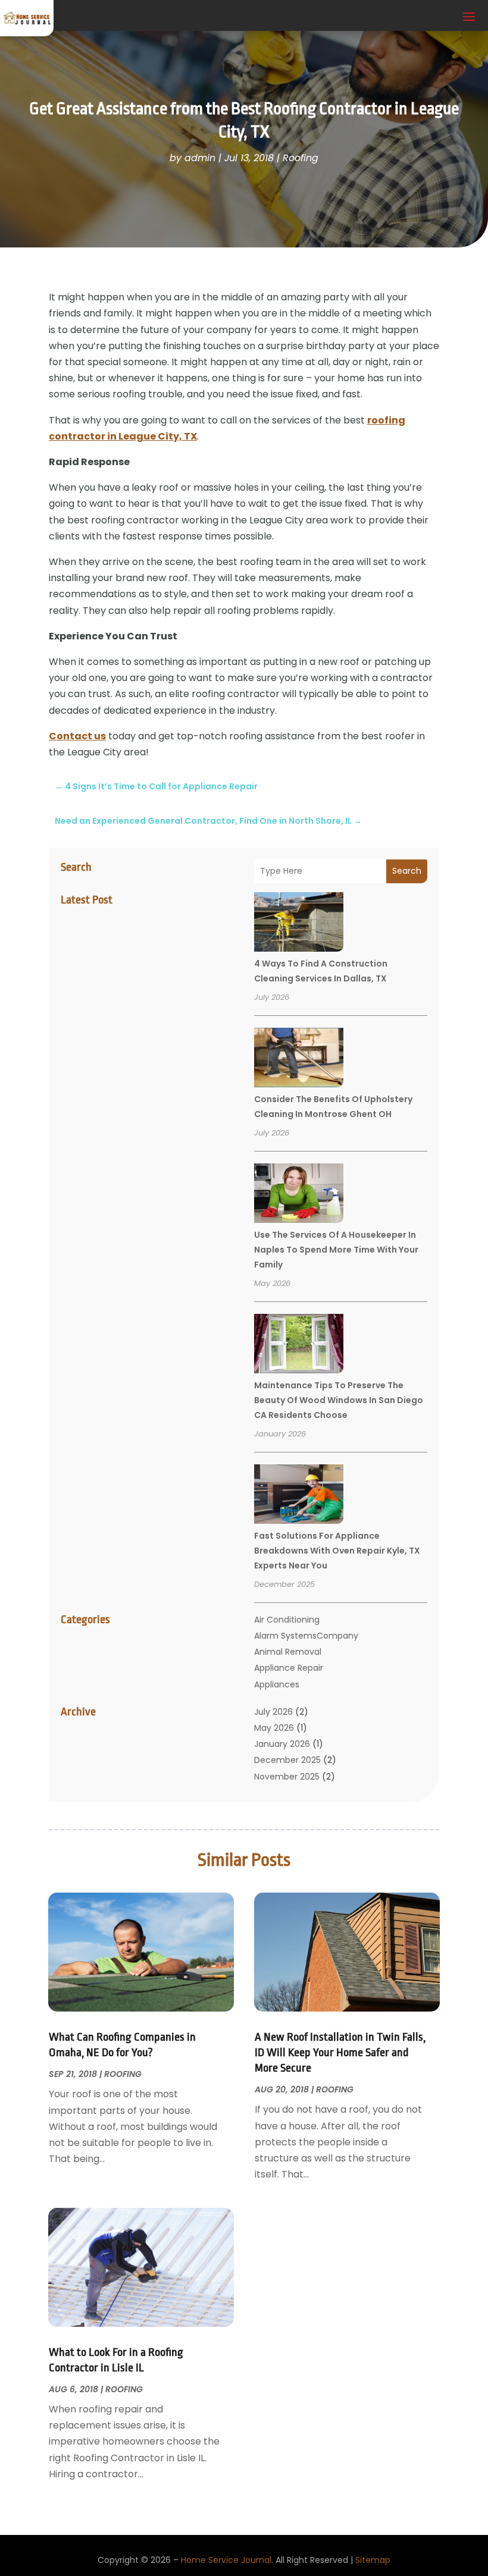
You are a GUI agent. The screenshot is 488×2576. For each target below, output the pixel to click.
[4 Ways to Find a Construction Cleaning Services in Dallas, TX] (299, 924)
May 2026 (274, 1728)
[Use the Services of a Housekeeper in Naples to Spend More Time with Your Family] (299, 1195)
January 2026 (282, 1744)
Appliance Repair (289, 1668)
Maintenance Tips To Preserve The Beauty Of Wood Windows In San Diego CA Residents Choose (339, 1400)
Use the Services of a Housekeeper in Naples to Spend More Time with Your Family (336, 1250)
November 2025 (287, 1777)
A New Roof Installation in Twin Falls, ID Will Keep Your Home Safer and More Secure (340, 2053)
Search (407, 871)
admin (200, 158)
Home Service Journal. (227, 2560)
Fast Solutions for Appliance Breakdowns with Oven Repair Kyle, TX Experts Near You (337, 1551)
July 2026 (273, 1712)
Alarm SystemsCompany (306, 1636)
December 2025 (287, 1760)
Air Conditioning (287, 1620)
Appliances (277, 1684)
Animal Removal (288, 1652)
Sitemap (373, 2560)
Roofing (301, 158)
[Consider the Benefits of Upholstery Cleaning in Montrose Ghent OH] (299, 1059)
